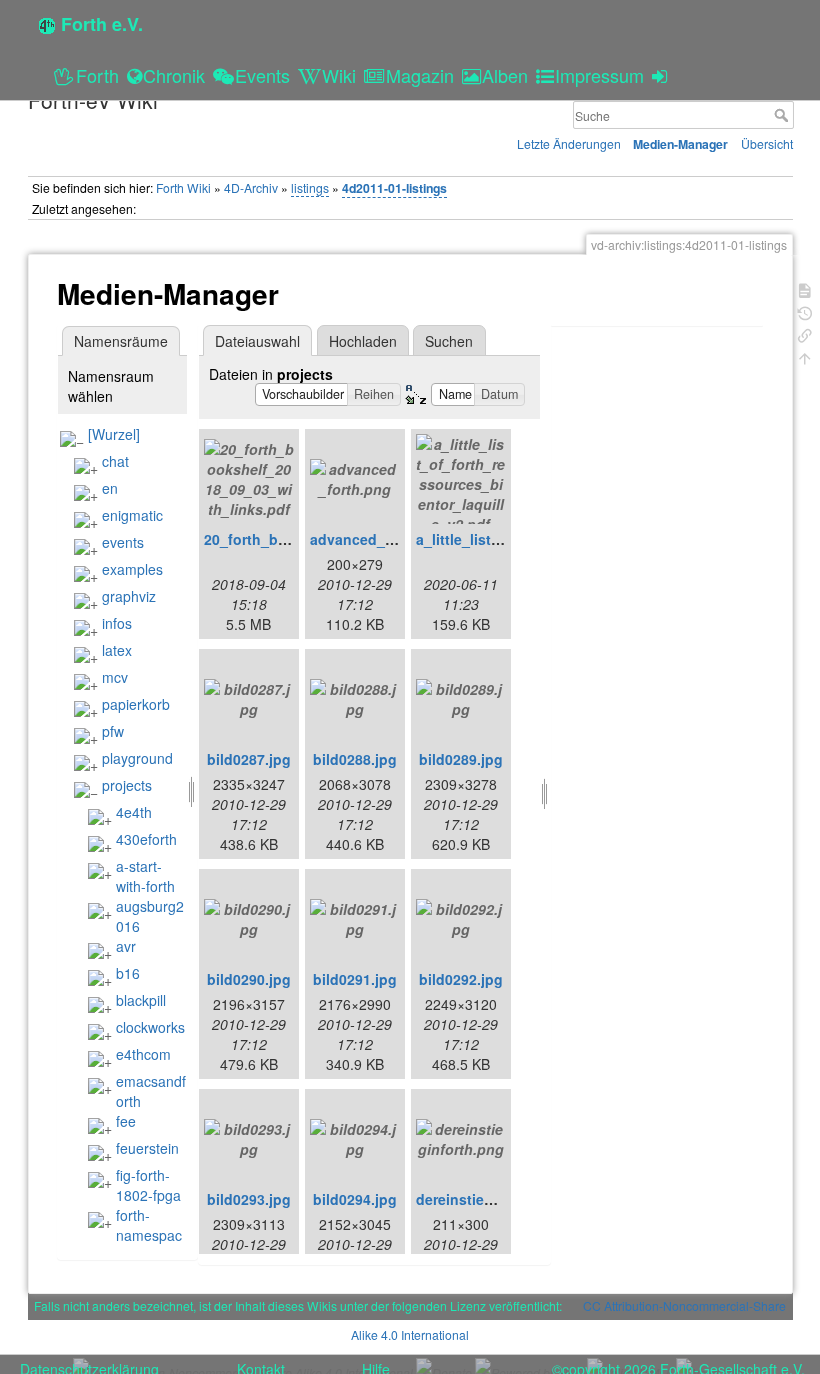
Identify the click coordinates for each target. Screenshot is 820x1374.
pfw (113, 731)
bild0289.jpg (461, 759)
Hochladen (363, 341)
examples (132, 569)
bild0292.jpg (461, 979)
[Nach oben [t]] (805, 356)
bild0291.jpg (355, 979)
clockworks (150, 1027)
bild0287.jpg (249, 759)
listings (310, 187)
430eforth (146, 839)
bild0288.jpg (355, 759)
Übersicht (767, 143)
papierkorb (136, 704)
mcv (115, 677)
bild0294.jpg (355, 1199)
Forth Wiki (183, 187)
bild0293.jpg (249, 1199)
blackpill (141, 1000)
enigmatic (132, 515)
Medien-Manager (680, 144)
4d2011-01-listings (394, 188)
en (110, 488)
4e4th (134, 812)
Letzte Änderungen (569, 143)
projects (127, 785)
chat (115, 461)
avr (126, 946)
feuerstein (147, 1148)
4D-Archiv (251, 187)
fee (126, 1121)
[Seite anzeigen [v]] (805, 288)
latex (117, 650)
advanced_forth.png (379, 539)
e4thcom (143, 1054)
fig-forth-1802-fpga (148, 1185)
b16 (128, 973)
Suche (783, 115)
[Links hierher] (805, 333)
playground (137, 758)
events (123, 542)
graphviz (129, 596)
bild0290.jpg (249, 979)
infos (117, 623)
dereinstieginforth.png (493, 1199)
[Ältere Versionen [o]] (805, 311)
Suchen (449, 341)
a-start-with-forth (145, 876)
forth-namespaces (135, 1235)
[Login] (662, 75)
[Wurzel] (114, 434)
